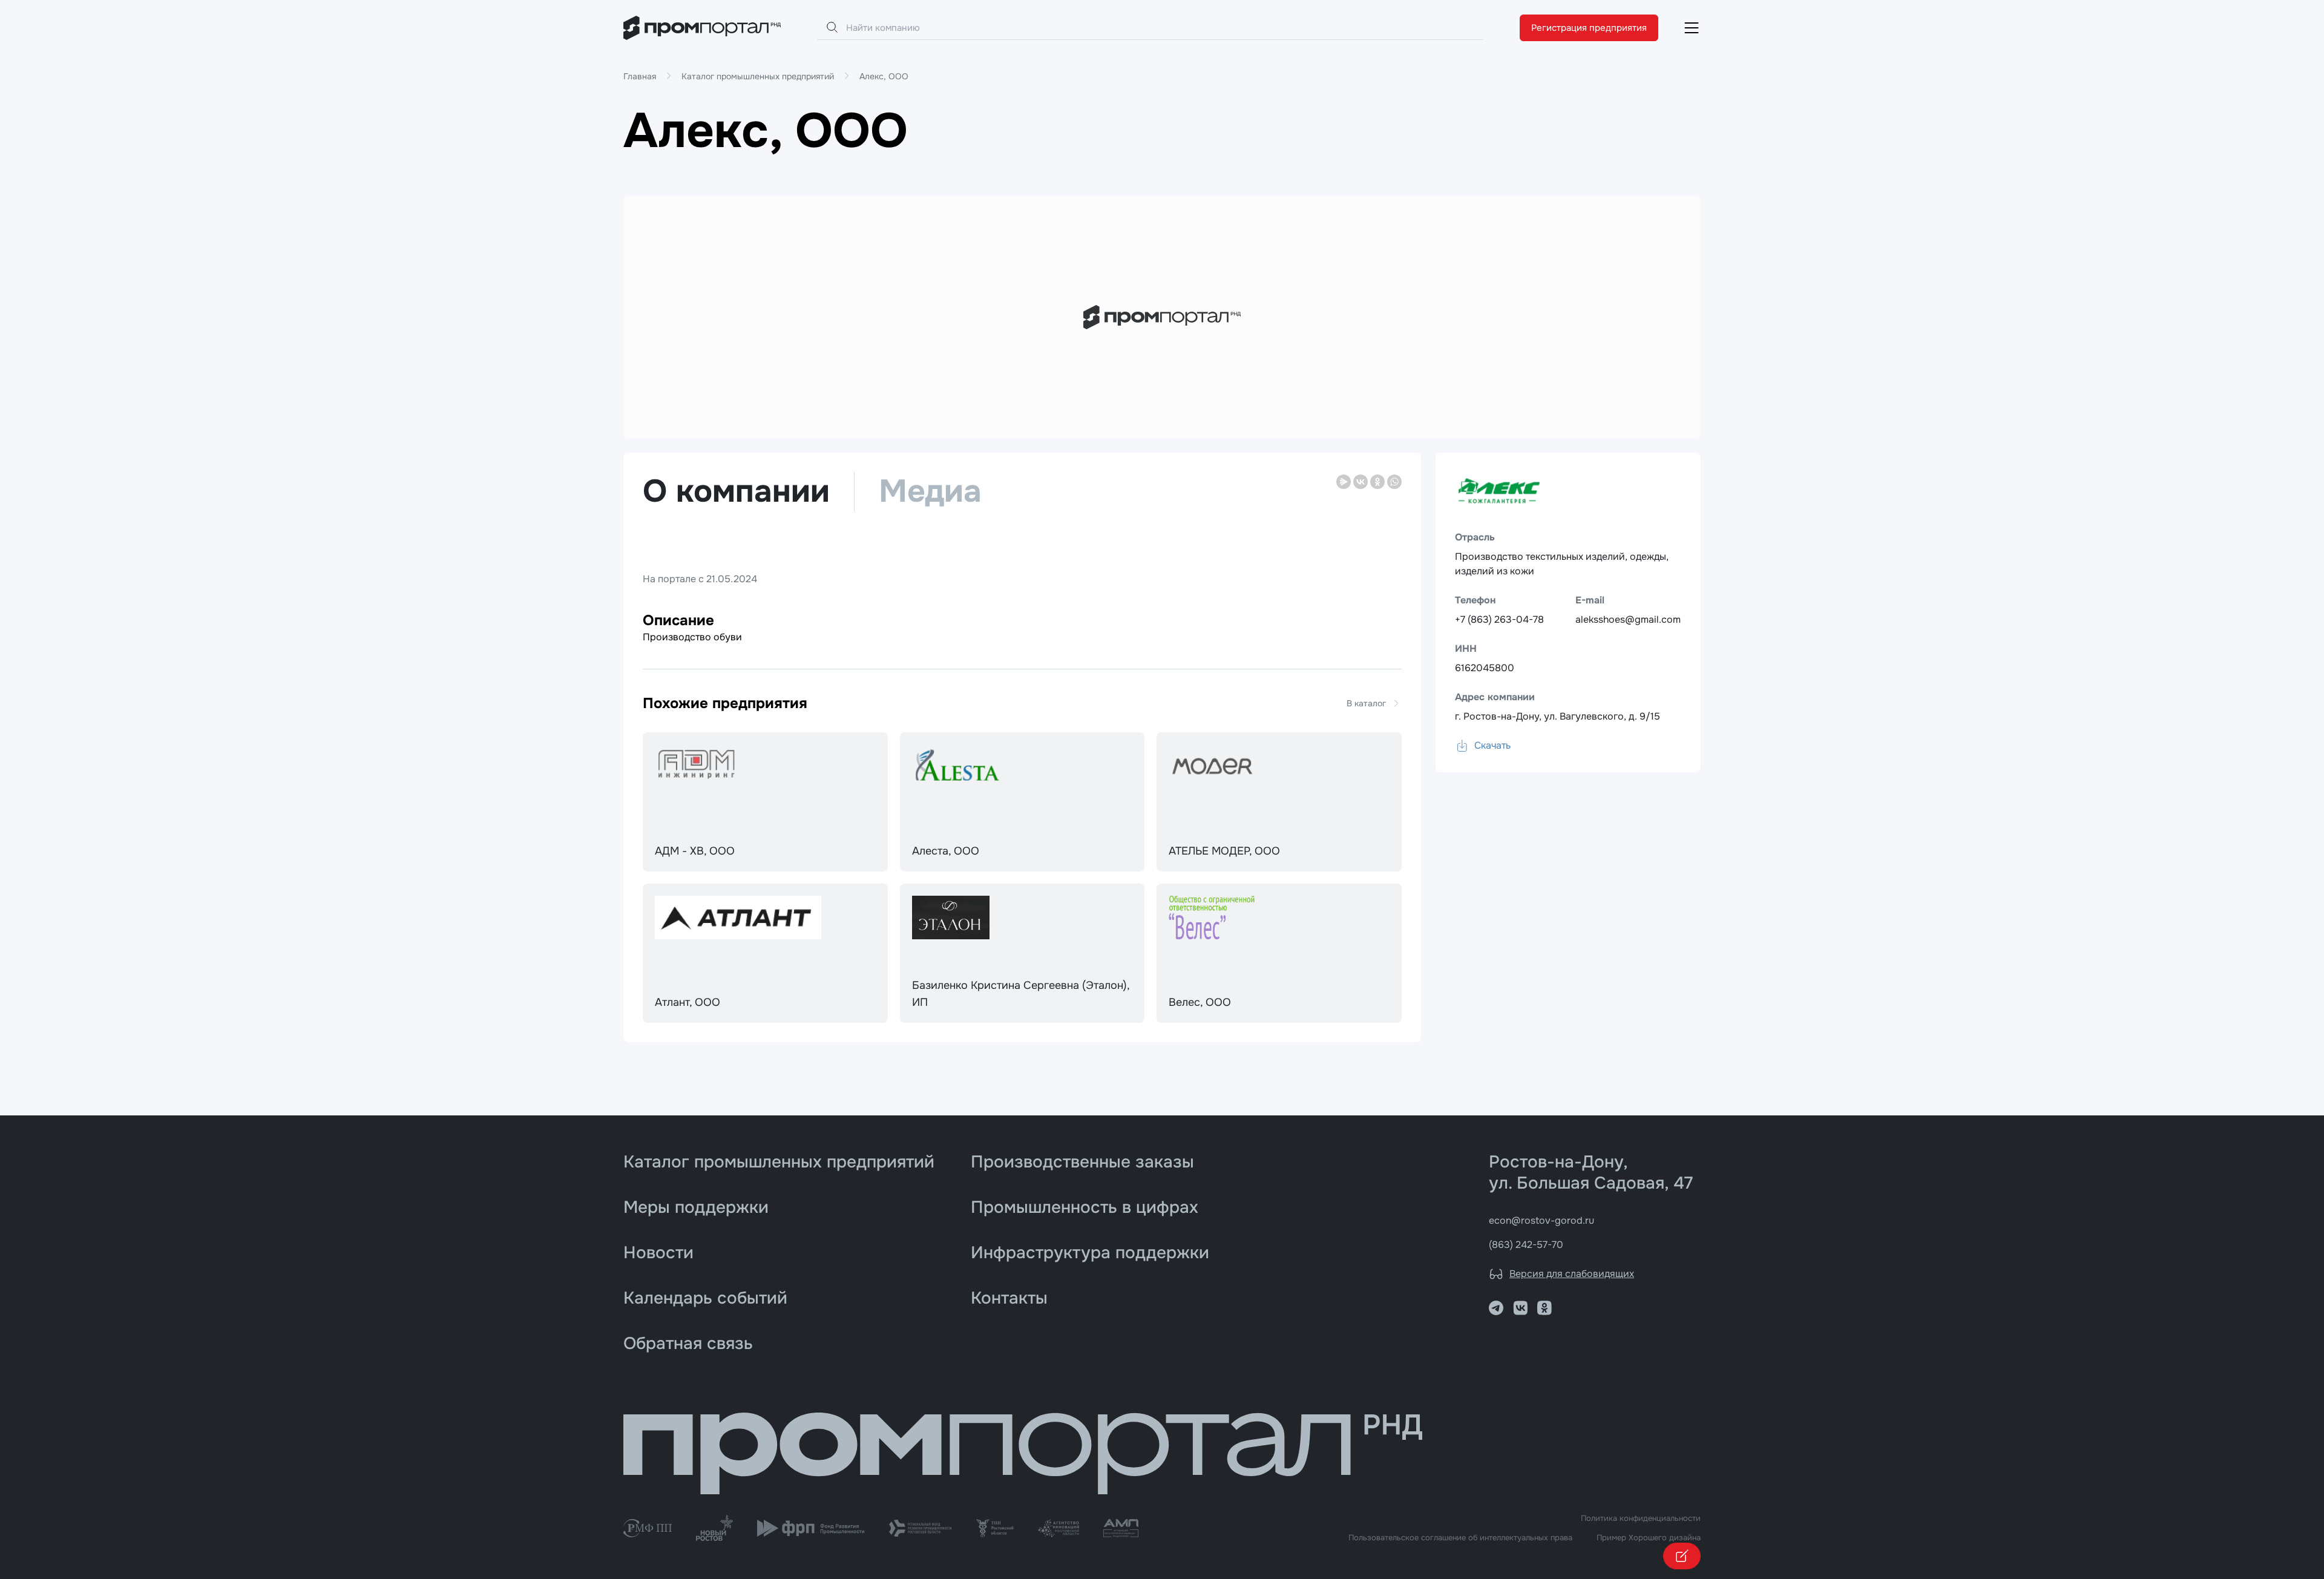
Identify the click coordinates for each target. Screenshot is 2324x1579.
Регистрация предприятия (1589, 28)
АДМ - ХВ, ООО (695, 851)
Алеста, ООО (946, 851)
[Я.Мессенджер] (1344, 482)
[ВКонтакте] (1361, 482)
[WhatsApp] (1394, 482)
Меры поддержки (696, 1207)
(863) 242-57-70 (1526, 1245)
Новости (658, 1253)
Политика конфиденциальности (1641, 1518)
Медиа (930, 492)
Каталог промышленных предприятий (779, 1162)
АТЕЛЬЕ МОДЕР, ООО (1224, 851)
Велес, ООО (1200, 1002)
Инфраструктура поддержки (1090, 1253)
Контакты (1009, 1298)
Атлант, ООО (688, 1002)
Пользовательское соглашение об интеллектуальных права (1460, 1538)
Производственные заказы (1082, 1162)
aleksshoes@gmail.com (1628, 619)
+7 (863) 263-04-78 (1499, 619)
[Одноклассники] (1377, 482)
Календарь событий (705, 1298)
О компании (736, 492)
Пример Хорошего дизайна (1649, 1538)
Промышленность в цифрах (1085, 1207)
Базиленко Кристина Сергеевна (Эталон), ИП (1021, 994)
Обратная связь (688, 1344)
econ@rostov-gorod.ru (1541, 1220)
